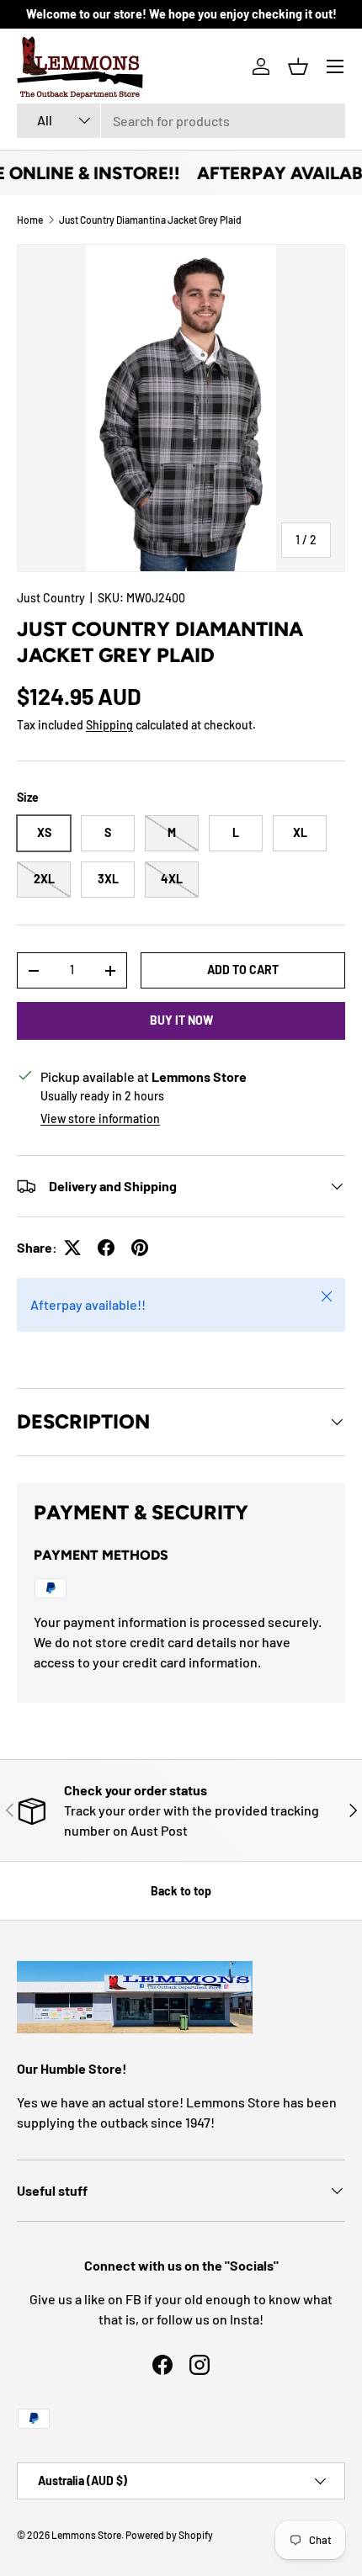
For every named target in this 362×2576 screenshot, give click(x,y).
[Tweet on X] (72, 1248)
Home (30, 220)
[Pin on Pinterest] (140, 1248)
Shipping (109, 725)
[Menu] (335, 66)
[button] (298, 66)
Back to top (181, 1891)
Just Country (51, 598)
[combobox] (181, 121)
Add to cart (243, 970)
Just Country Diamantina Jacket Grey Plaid (150, 220)
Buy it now (181, 1020)
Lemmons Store (86, 2535)
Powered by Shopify (169, 2535)
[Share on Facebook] (106, 1248)
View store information (100, 1118)
